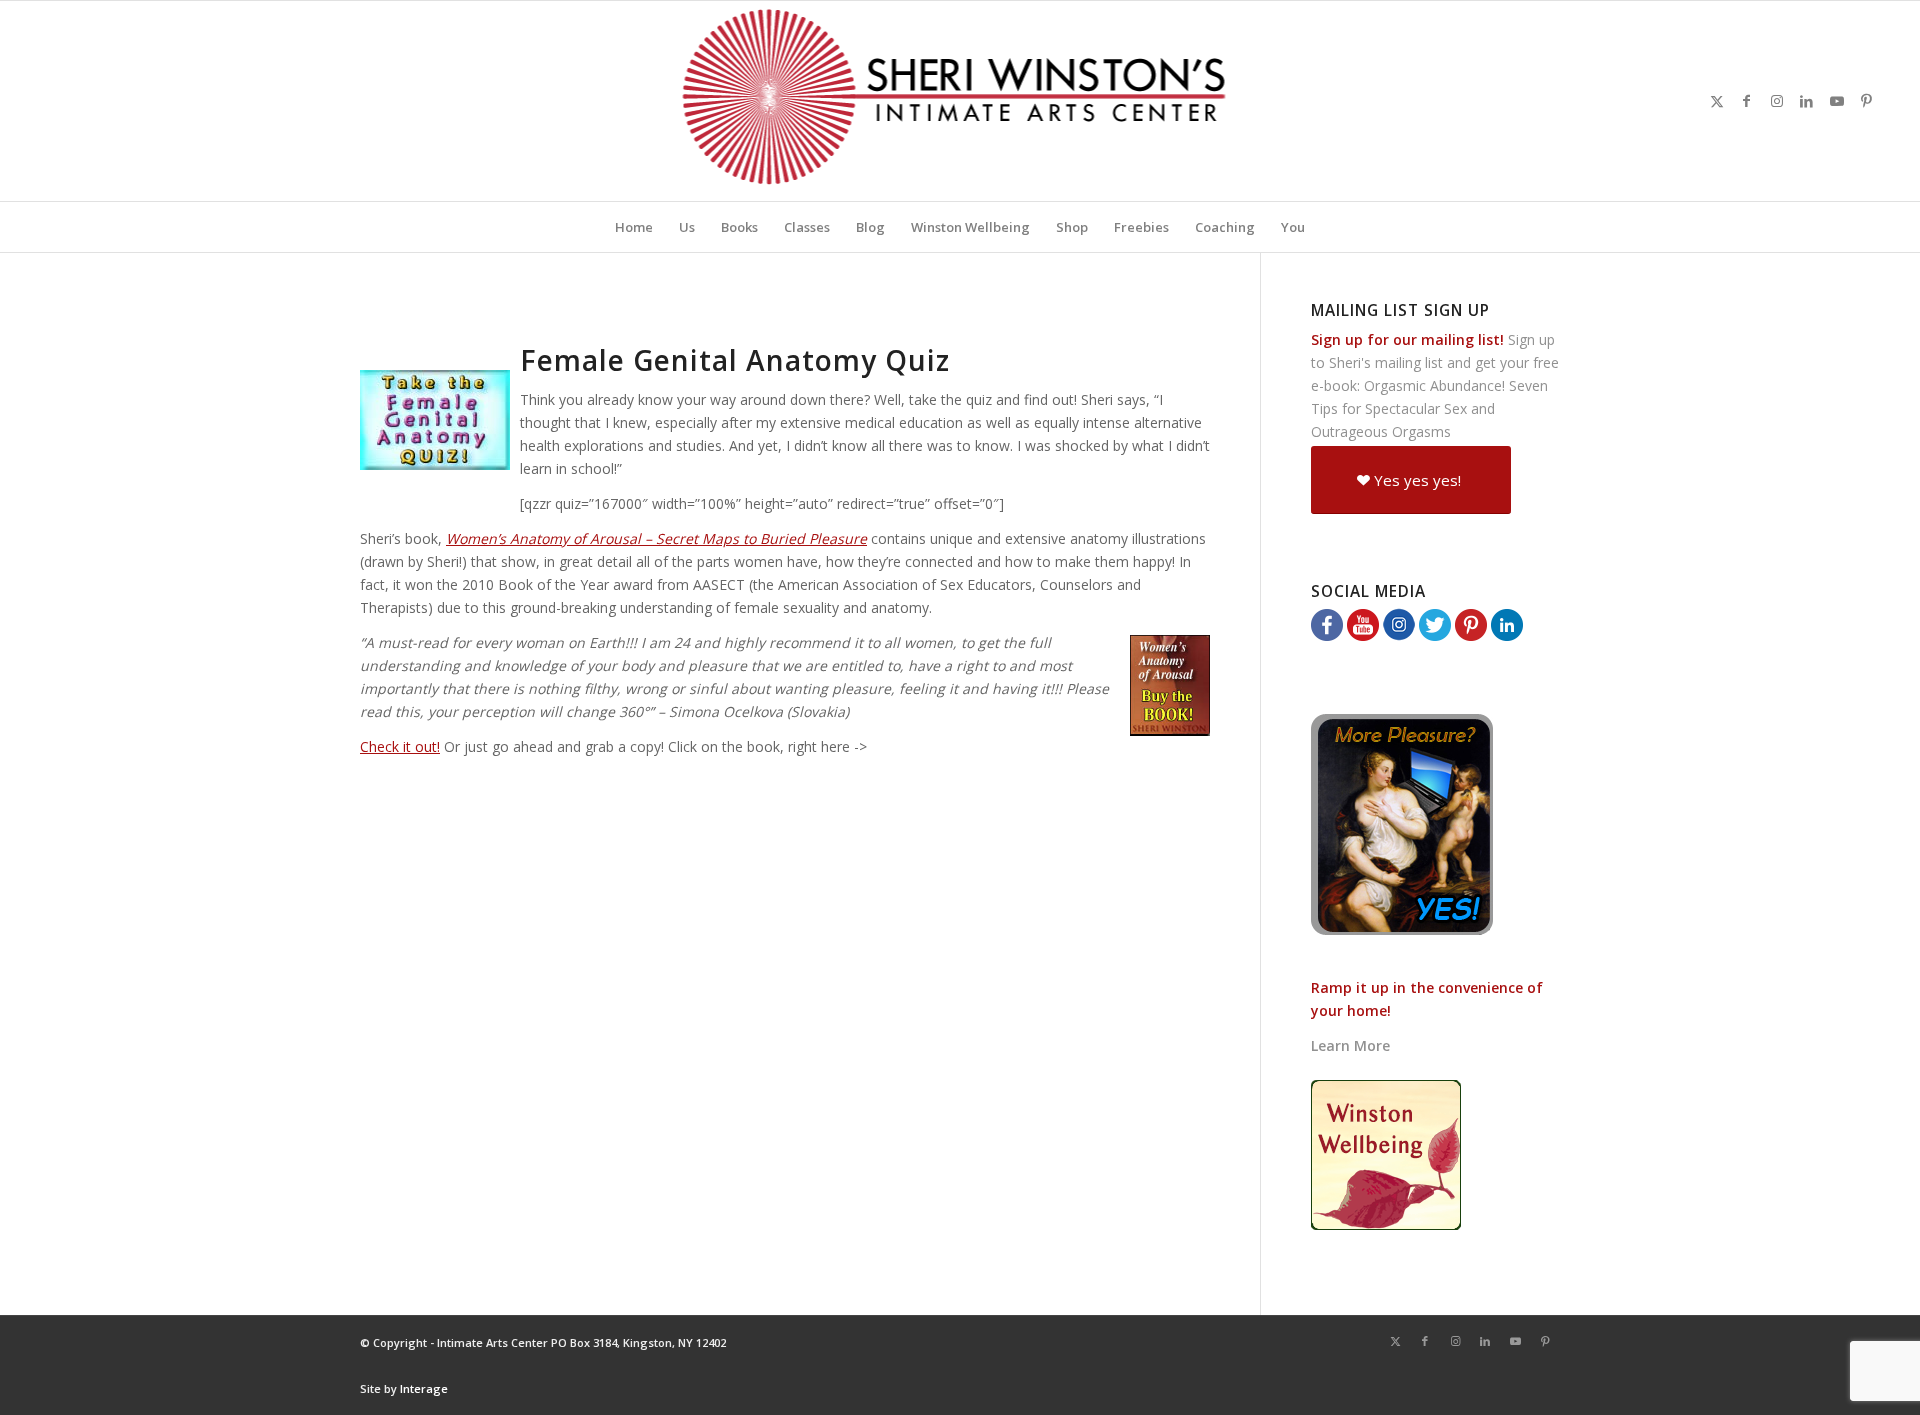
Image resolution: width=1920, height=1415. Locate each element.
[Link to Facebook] (1747, 101)
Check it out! (400, 746)
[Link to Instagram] (1777, 101)
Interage (424, 1388)
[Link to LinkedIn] (1807, 101)
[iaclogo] (960, 101)
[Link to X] (1717, 101)
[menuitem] (634, 227)
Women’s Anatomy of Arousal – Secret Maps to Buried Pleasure (656, 538)
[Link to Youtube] (1837, 101)
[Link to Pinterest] (1867, 101)
